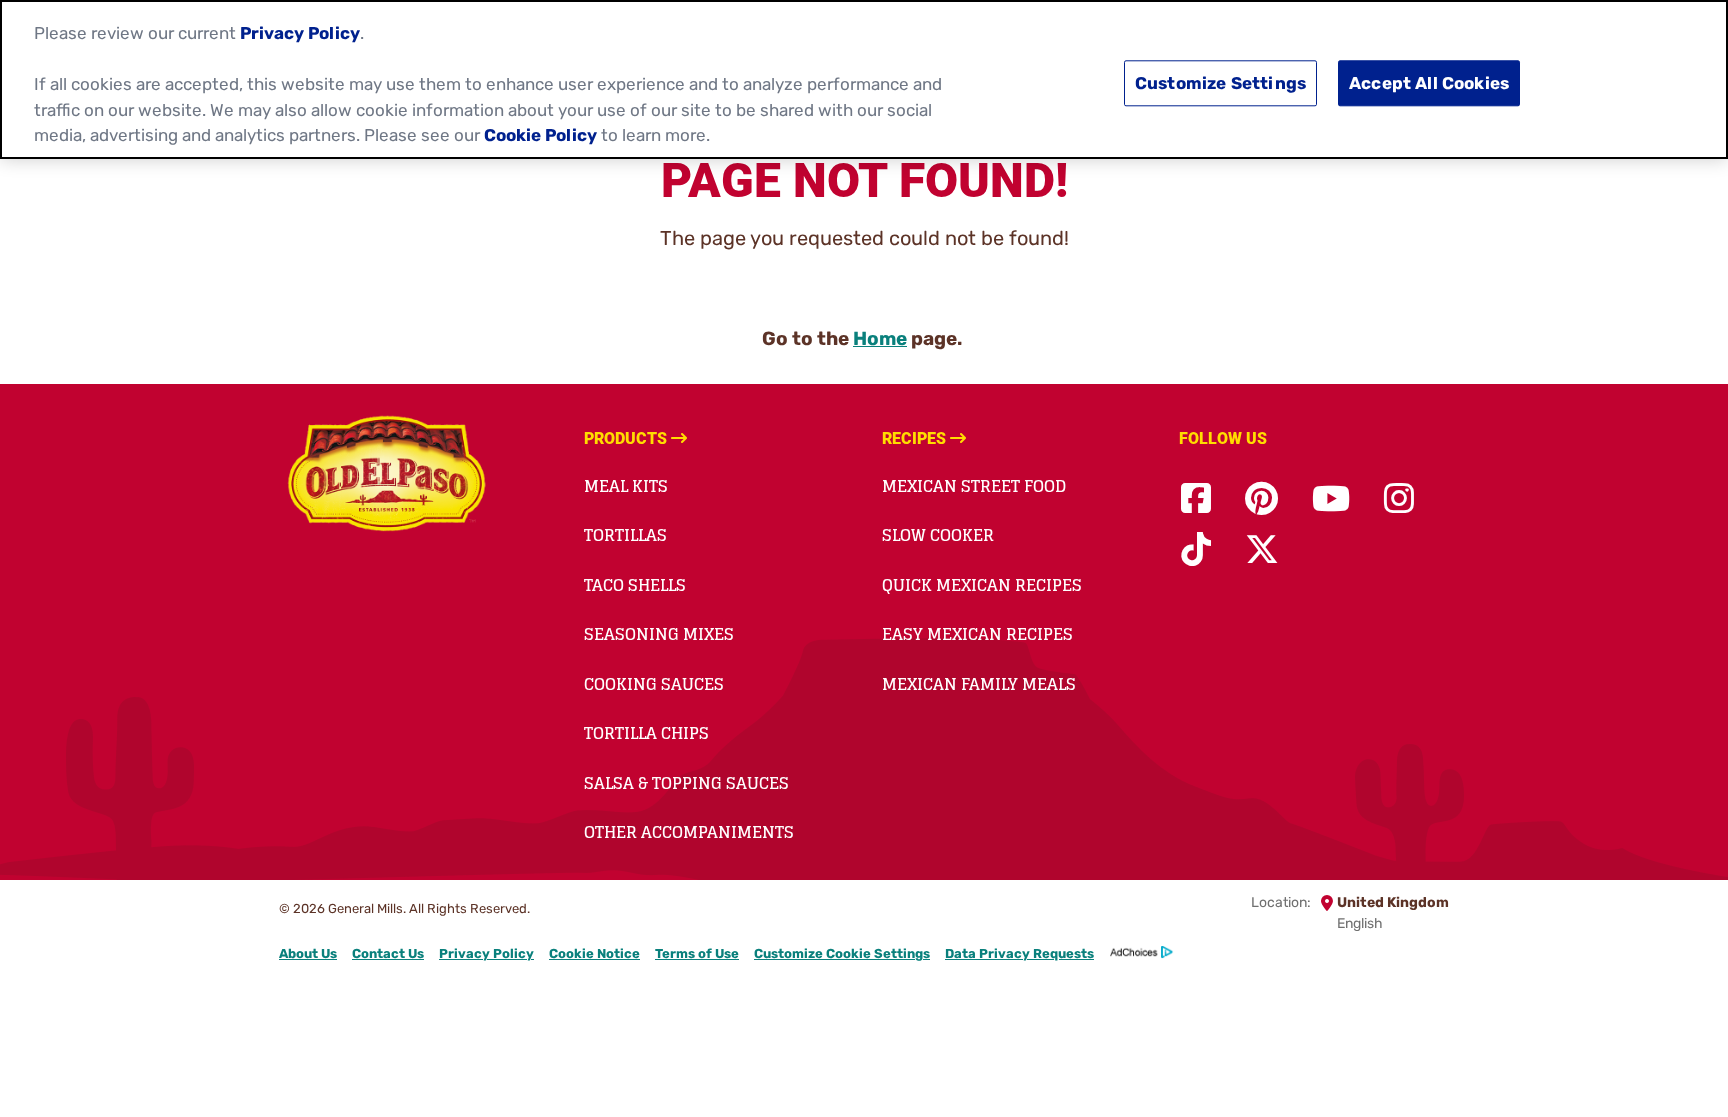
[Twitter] (1262, 550)
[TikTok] (1196, 550)
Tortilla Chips (646, 733)
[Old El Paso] (386, 477)
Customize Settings (1220, 83)
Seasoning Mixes (659, 634)
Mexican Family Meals (979, 684)
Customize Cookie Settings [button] (842, 953)
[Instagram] (1399, 499)
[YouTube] (1331, 499)
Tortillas (625, 535)
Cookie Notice (594, 953)
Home (880, 338)
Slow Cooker (938, 535)
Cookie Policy (540, 135)
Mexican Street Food (974, 486)
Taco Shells (635, 585)
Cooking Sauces (654, 684)
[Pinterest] (1261, 499)
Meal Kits (626, 486)
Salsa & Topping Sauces (686, 783)
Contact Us (388, 953)
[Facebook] (1196, 499)
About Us (308, 953)
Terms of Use (697, 953)
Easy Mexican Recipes (977, 634)
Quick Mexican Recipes (982, 585)
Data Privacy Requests (1019, 953)
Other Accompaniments (689, 832)
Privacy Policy (486, 953)
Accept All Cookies (1429, 83)
